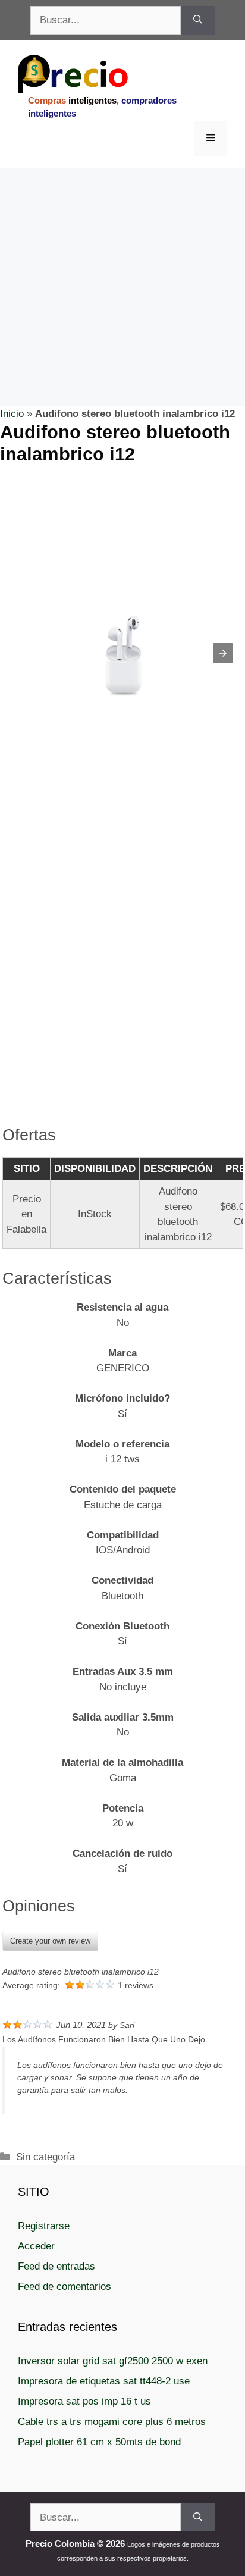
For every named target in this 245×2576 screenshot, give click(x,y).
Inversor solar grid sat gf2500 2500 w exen (113, 2361)
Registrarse (44, 2226)
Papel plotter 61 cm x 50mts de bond (99, 2442)
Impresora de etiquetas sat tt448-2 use (104, 2381)
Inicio (12, 414)
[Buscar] (198, 20)
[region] (122, 264)
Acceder (36, 2246)
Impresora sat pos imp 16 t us (84, 2401)
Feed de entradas (56, 2266)
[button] (223, 653)
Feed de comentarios (65, 2287)
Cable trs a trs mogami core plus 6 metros (112, 2422)
